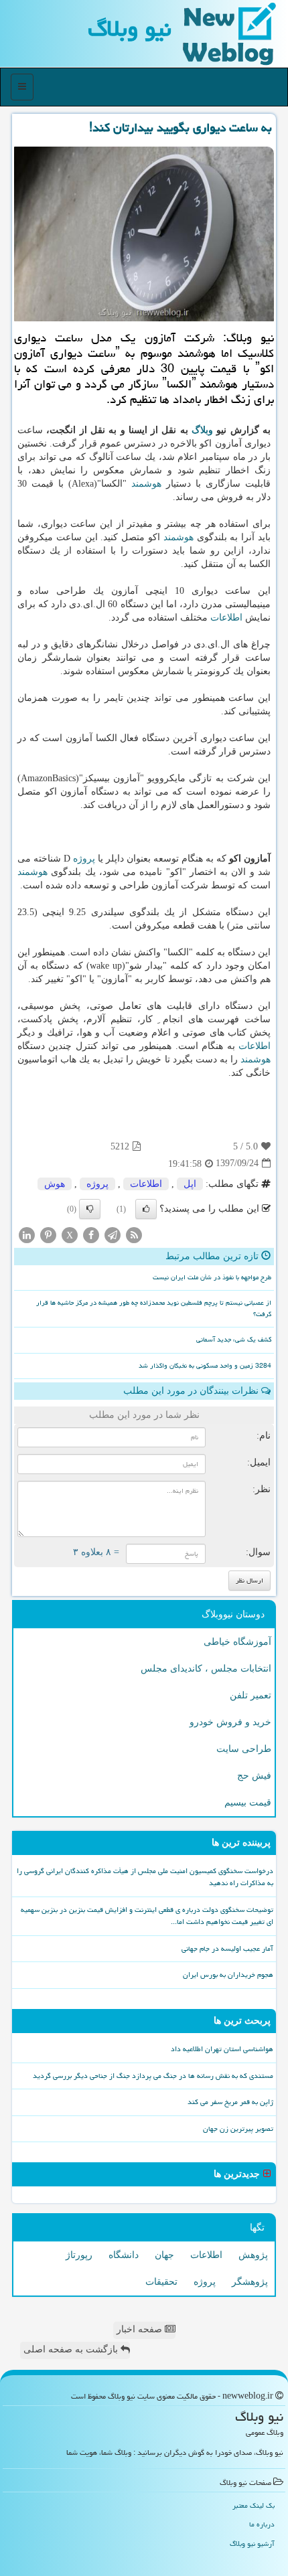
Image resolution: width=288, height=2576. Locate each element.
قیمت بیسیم (248, 1802)
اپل (190, 1184)
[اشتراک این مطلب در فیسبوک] (91, 1234)
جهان (164, 2255)
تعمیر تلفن (250, 1695)
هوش (55, 1184)
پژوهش (253, 2255)
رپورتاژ (79, 2255)
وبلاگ (202, 430)
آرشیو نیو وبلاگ (252, 2544)
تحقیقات (161, 2282)
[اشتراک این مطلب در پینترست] (48, 1234)
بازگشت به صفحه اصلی (72, 2349)
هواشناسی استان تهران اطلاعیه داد (222, 2049)
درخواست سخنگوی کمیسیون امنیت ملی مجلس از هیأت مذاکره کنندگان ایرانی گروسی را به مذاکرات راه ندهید (145, 1877)
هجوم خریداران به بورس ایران (228, 1975)
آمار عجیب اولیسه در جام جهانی (227, 1948)
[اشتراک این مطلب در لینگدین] (27, 1234)
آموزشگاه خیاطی (237, 1642)
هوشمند (146, 484)
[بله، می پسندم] (146, 1209)
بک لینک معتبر (254, 2505)
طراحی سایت (244, 1749)
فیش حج (254, 1776)
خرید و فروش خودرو (230, 1722)
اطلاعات (226, 618)
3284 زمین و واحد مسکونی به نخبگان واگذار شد (205, 1366)
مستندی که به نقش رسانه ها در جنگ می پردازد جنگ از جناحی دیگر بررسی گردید (153, 2076)
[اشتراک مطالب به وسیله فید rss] (134, 1234)
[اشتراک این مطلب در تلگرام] (113, 1234)
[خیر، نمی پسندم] (90, 1209)
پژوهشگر (250, 2282)
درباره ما (262, 2524)
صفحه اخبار (141, 2329)
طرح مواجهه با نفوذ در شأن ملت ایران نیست (212, 1277)
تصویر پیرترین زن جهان (238, 2128)
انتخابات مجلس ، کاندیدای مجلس (206, 1669)
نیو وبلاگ (130, 28)
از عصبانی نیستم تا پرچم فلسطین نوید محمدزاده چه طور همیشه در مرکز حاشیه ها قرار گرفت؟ (154, 1308)
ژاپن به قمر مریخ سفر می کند (230, 2102)
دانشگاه (124, 2255)
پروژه (84, 859)
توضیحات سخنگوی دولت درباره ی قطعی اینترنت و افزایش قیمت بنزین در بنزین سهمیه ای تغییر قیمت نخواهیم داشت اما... (147, 1916)
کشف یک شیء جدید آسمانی (234, 1340)
